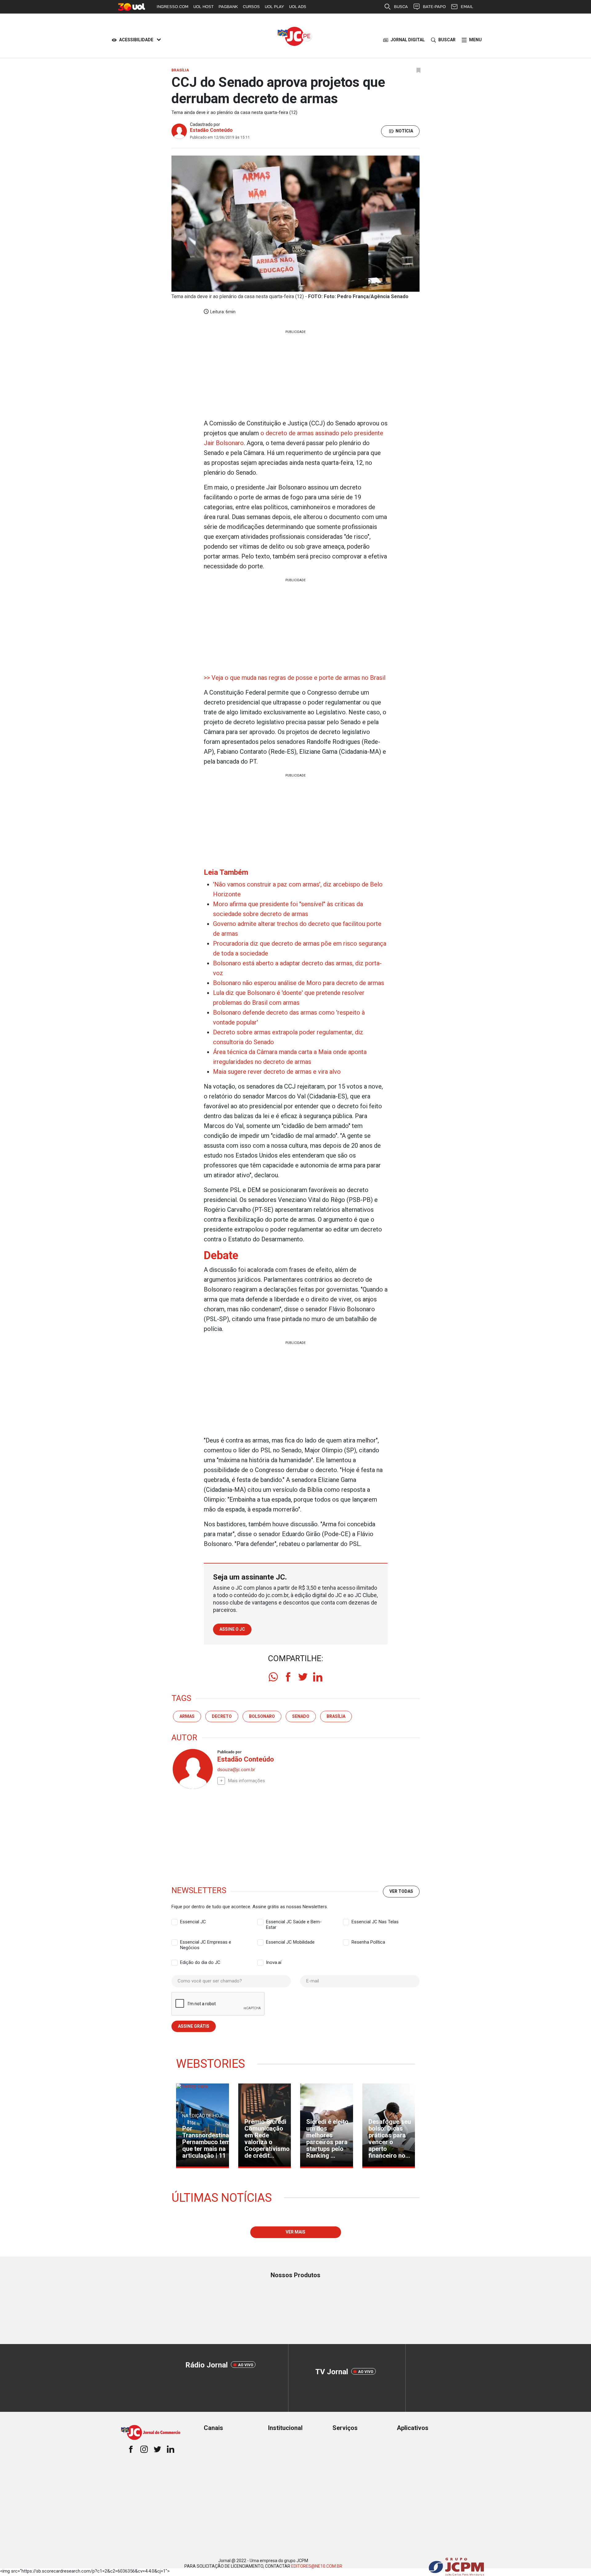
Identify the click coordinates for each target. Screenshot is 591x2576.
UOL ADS (298, 7)
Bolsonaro (262, 1716)
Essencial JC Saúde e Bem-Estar (294, 1922)
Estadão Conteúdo (211, 130)
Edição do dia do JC (200, 1962)
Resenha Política (368, 1942)
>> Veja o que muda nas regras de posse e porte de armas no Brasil (295, 678)
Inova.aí (274, 1962)
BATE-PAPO (434, 7)
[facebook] (288, 1677)
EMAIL (467, 7)
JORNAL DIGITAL (408, 40)
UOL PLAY (274, 7)
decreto (222, 1716)
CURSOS (251, 7)
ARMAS (187, 1716)
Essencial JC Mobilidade (290, 1942)
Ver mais (295, 2232)
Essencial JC (193, 1922)
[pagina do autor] (192, 1769)
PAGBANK (228, 7)
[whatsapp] (273, 1677)
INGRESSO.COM (173, 7)
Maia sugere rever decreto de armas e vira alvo (277, 1072)
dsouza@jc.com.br (236, 1770)
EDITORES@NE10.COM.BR (317, 2566)
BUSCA (401, 7)
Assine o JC (232, 1629)
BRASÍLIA (336, 1716)
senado (301, 1716)
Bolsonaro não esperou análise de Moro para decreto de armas (299, 983)
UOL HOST (203, 7)
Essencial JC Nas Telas (375, 1922)
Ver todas (401, 1891)
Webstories (211, 2064)
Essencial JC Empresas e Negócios (206, 1942)
